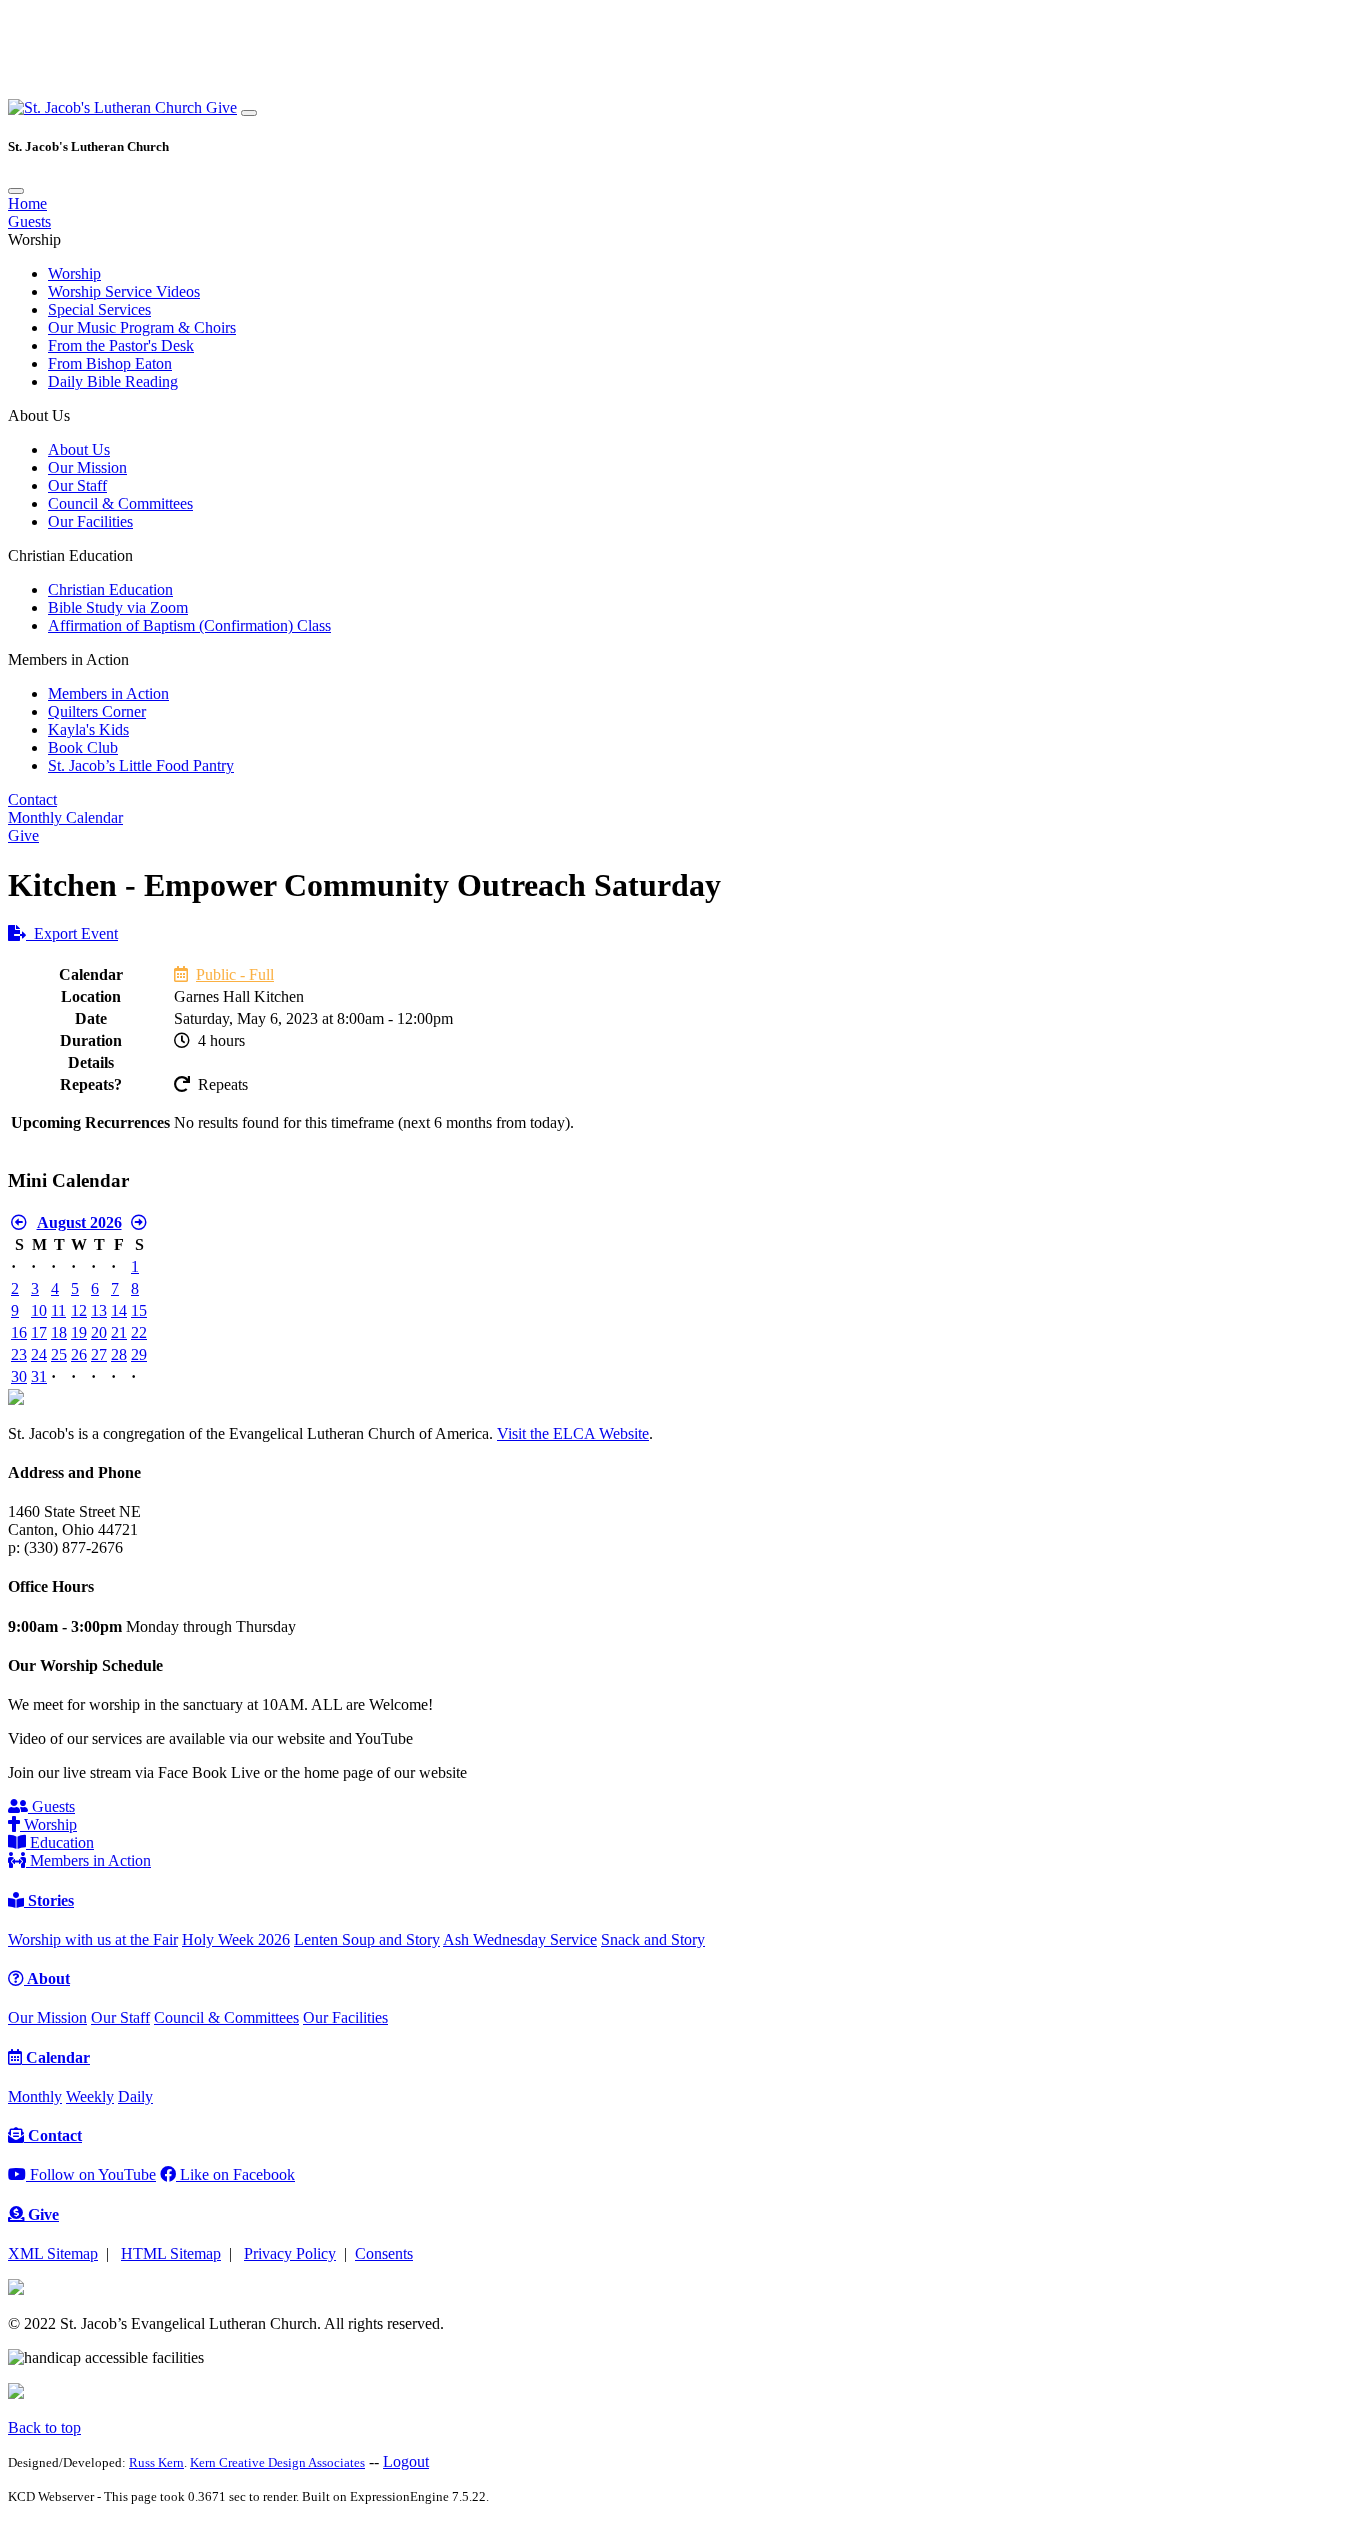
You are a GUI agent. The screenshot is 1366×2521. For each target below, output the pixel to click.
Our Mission (87, 467)
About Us (79, 449)
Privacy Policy (290, 2253)
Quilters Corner (97, 711)
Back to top (44, 2427)
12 (79, 1310)
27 (99, 1354)
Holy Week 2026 (236, 1939)
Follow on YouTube (91, 2174)
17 (39, 1332)
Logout (406, 2461)
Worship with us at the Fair (93, 1939)
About (47, 1978)
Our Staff (77, 485)
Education (60, 1842)
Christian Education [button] (70, 555)
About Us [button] (39, 415)
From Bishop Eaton (110, 363)
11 (58, 1310)
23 (19, 1354)
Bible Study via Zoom (118, 607)
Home (27, 203)
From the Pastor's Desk (121, 345)
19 (79, 1332)
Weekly (90, 2096)
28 (119, 1354)
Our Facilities (90, 521)
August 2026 (79, 1222)
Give (221, 107)
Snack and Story (653, 1939)
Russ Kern (156, 2462)
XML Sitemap (53, 2253)
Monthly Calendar (65, 817)
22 (139, 1332)
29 (139, 1354)
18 (59, 1332)
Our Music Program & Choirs (142, 327)
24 (39, 1354)
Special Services (99, 309)
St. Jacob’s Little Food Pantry (141, 765)
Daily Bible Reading (113, 381)
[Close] (16, 191)
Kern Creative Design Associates (277, 2462)
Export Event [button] (72, 933)
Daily (135, 2096)
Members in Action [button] (68, 659)
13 (99, 1310)
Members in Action (108, 693)
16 (19, 1332)
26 (79, 1354)
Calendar (56, 2057)
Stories (49, 1900)
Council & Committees (120, 503)
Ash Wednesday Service (520, 1939)
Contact (32, 799)
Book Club (83, 747)
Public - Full (235, 974)
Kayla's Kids (88, 729)
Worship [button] (34, 239)
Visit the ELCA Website (573, 1433)
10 (39, 1310)
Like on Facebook (235, 2174)
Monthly (35, 2096)
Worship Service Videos (124, 291)
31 (39, 1376)
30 (19, 1376)
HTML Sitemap (171, 2253)
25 (59, 1354)
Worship (74, 273)
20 (99, 1332)
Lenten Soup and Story (367, 1939)
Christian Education (110, 589)
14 (119, 1310)
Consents (384, 2253)
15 (139, 1310)
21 (119, 1332)
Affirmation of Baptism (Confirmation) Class (189, 625)
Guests (29, 221)
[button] (107, 107)
